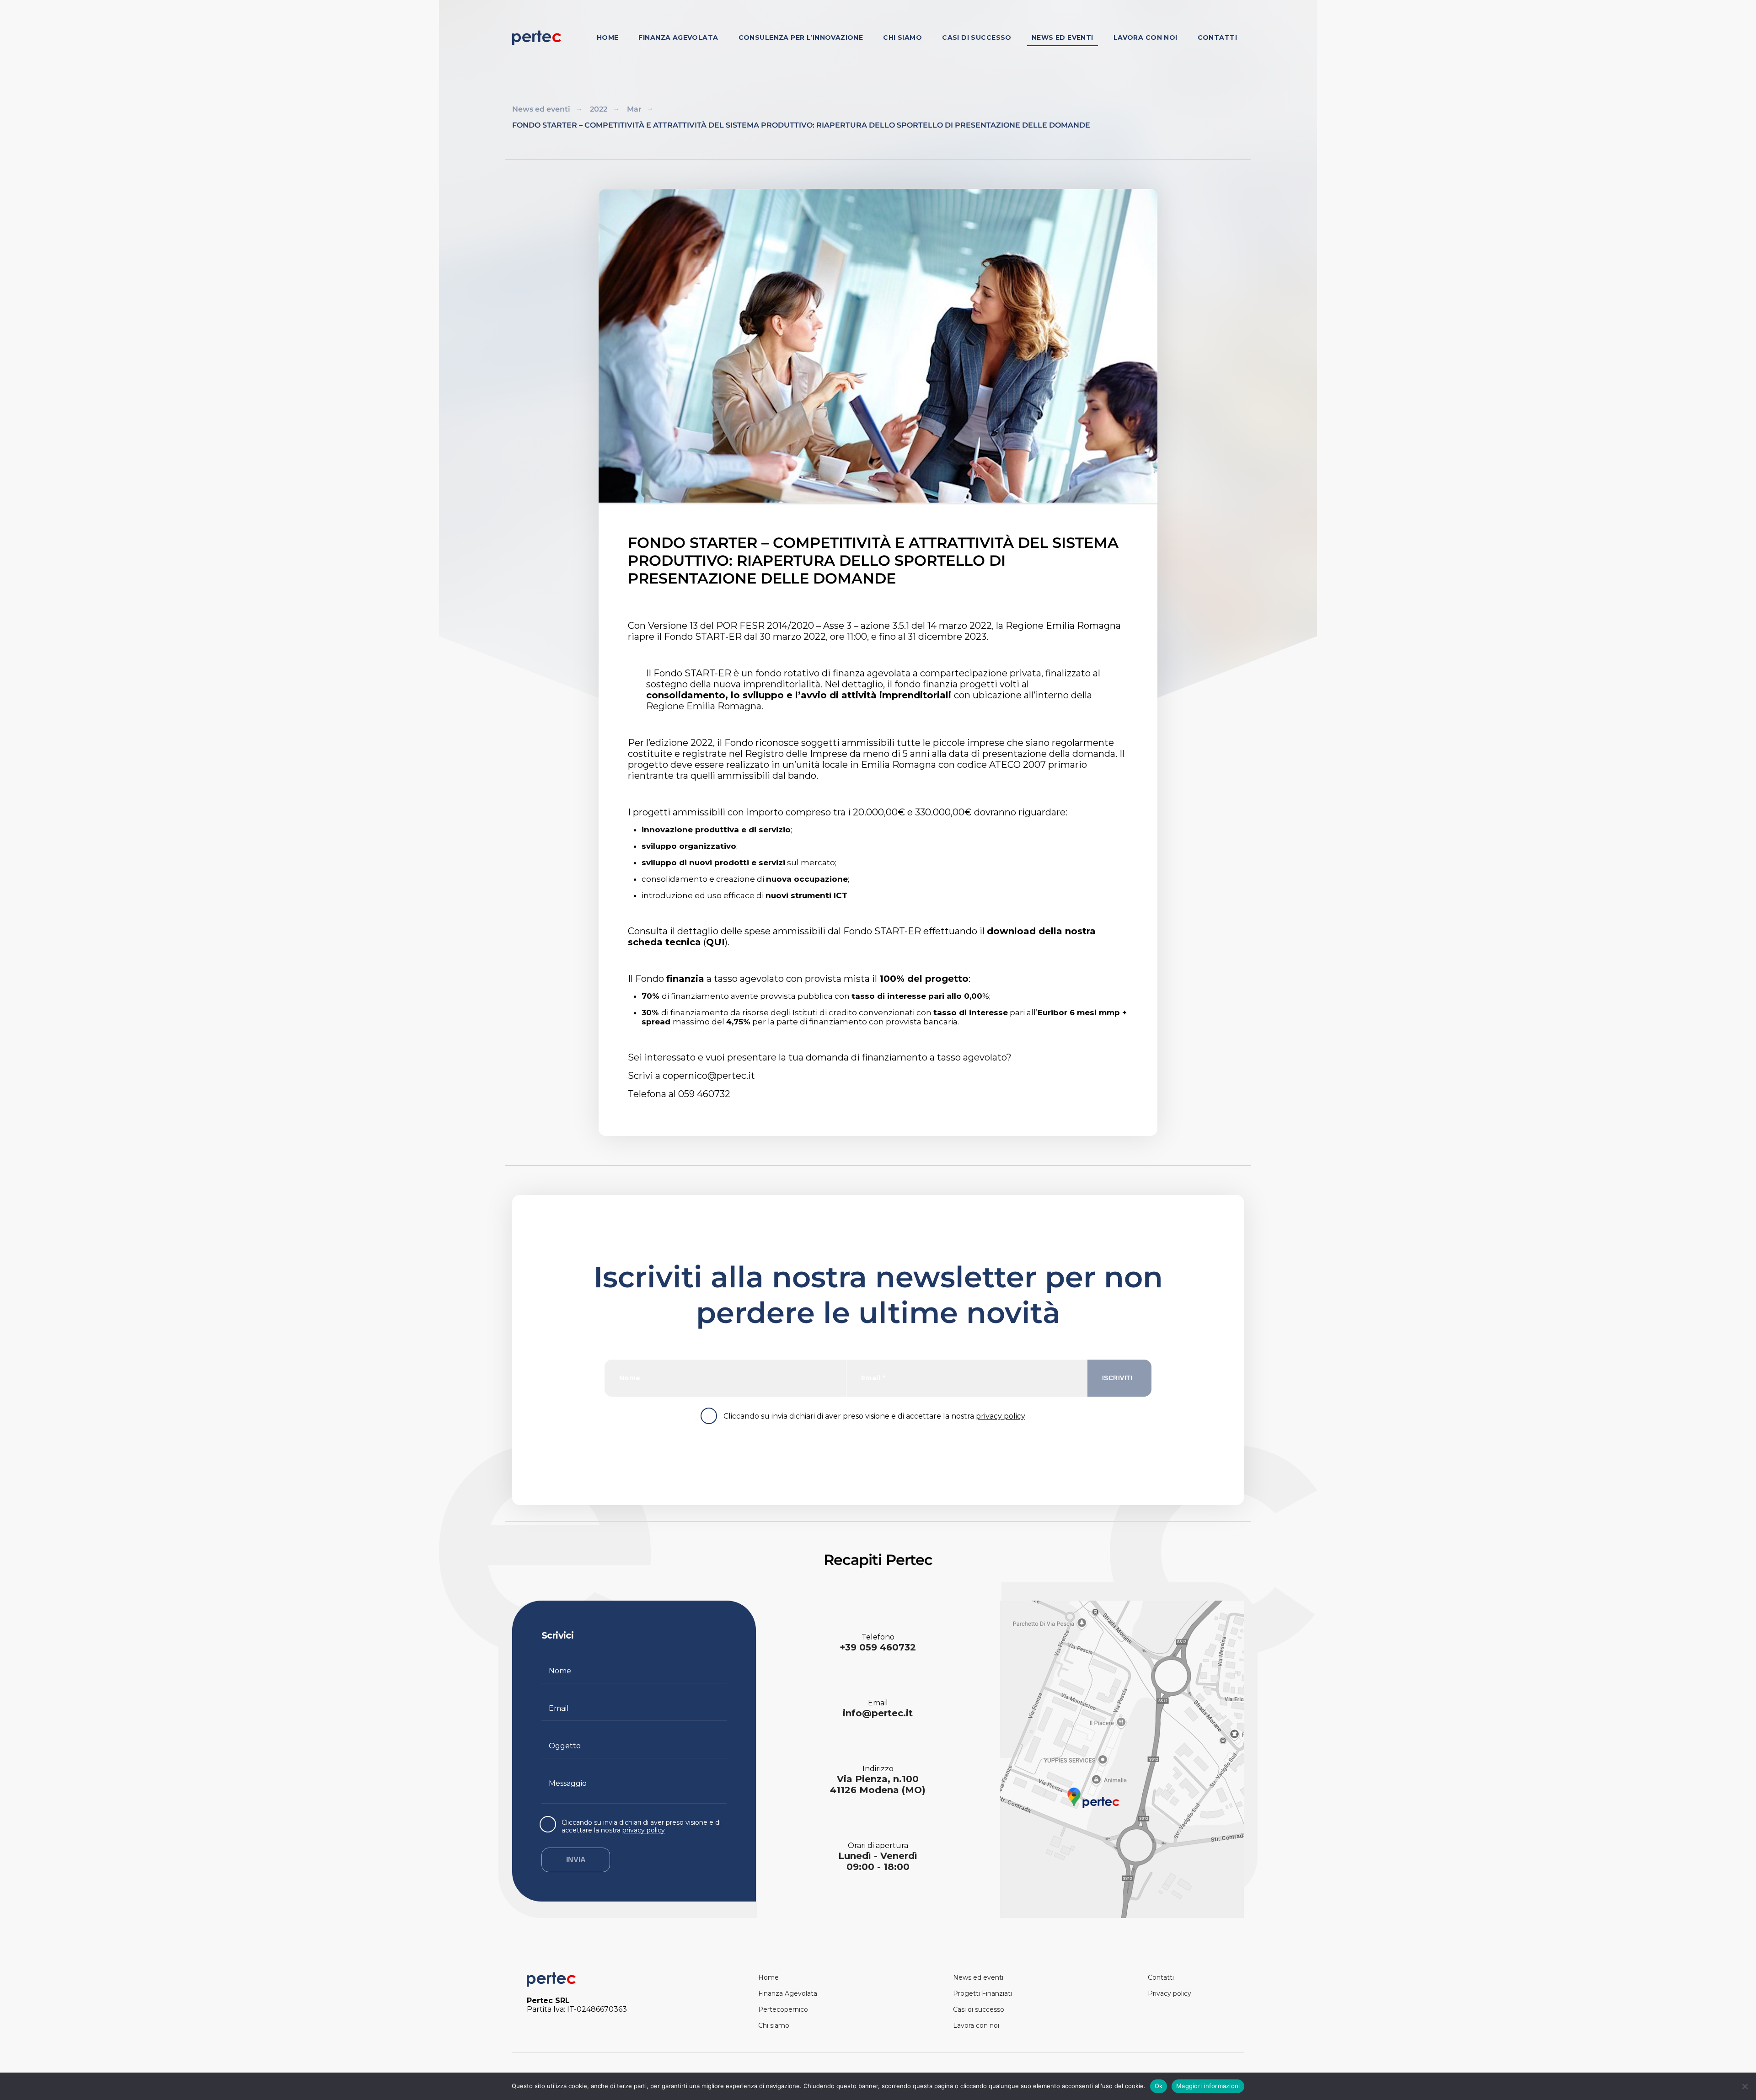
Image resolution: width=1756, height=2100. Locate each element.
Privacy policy (1170, 1993)
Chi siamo (902, 38)
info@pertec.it (878, 1713)
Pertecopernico (783, 2009)
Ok (1159, 2086)
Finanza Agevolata (678, 38)
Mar (634, 109)
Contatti (1217, 38)
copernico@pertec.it (709, 1076)
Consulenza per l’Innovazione (801, 38)
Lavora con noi (1146, 38)
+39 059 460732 (878, 1647)
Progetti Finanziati (982, 1993)
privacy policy (1001, 1416)
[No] (1745, 2086)
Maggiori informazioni (1208, 2086)
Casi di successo (977, 38)
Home (608, 38)
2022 (599, 109)
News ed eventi (1063, 38)
